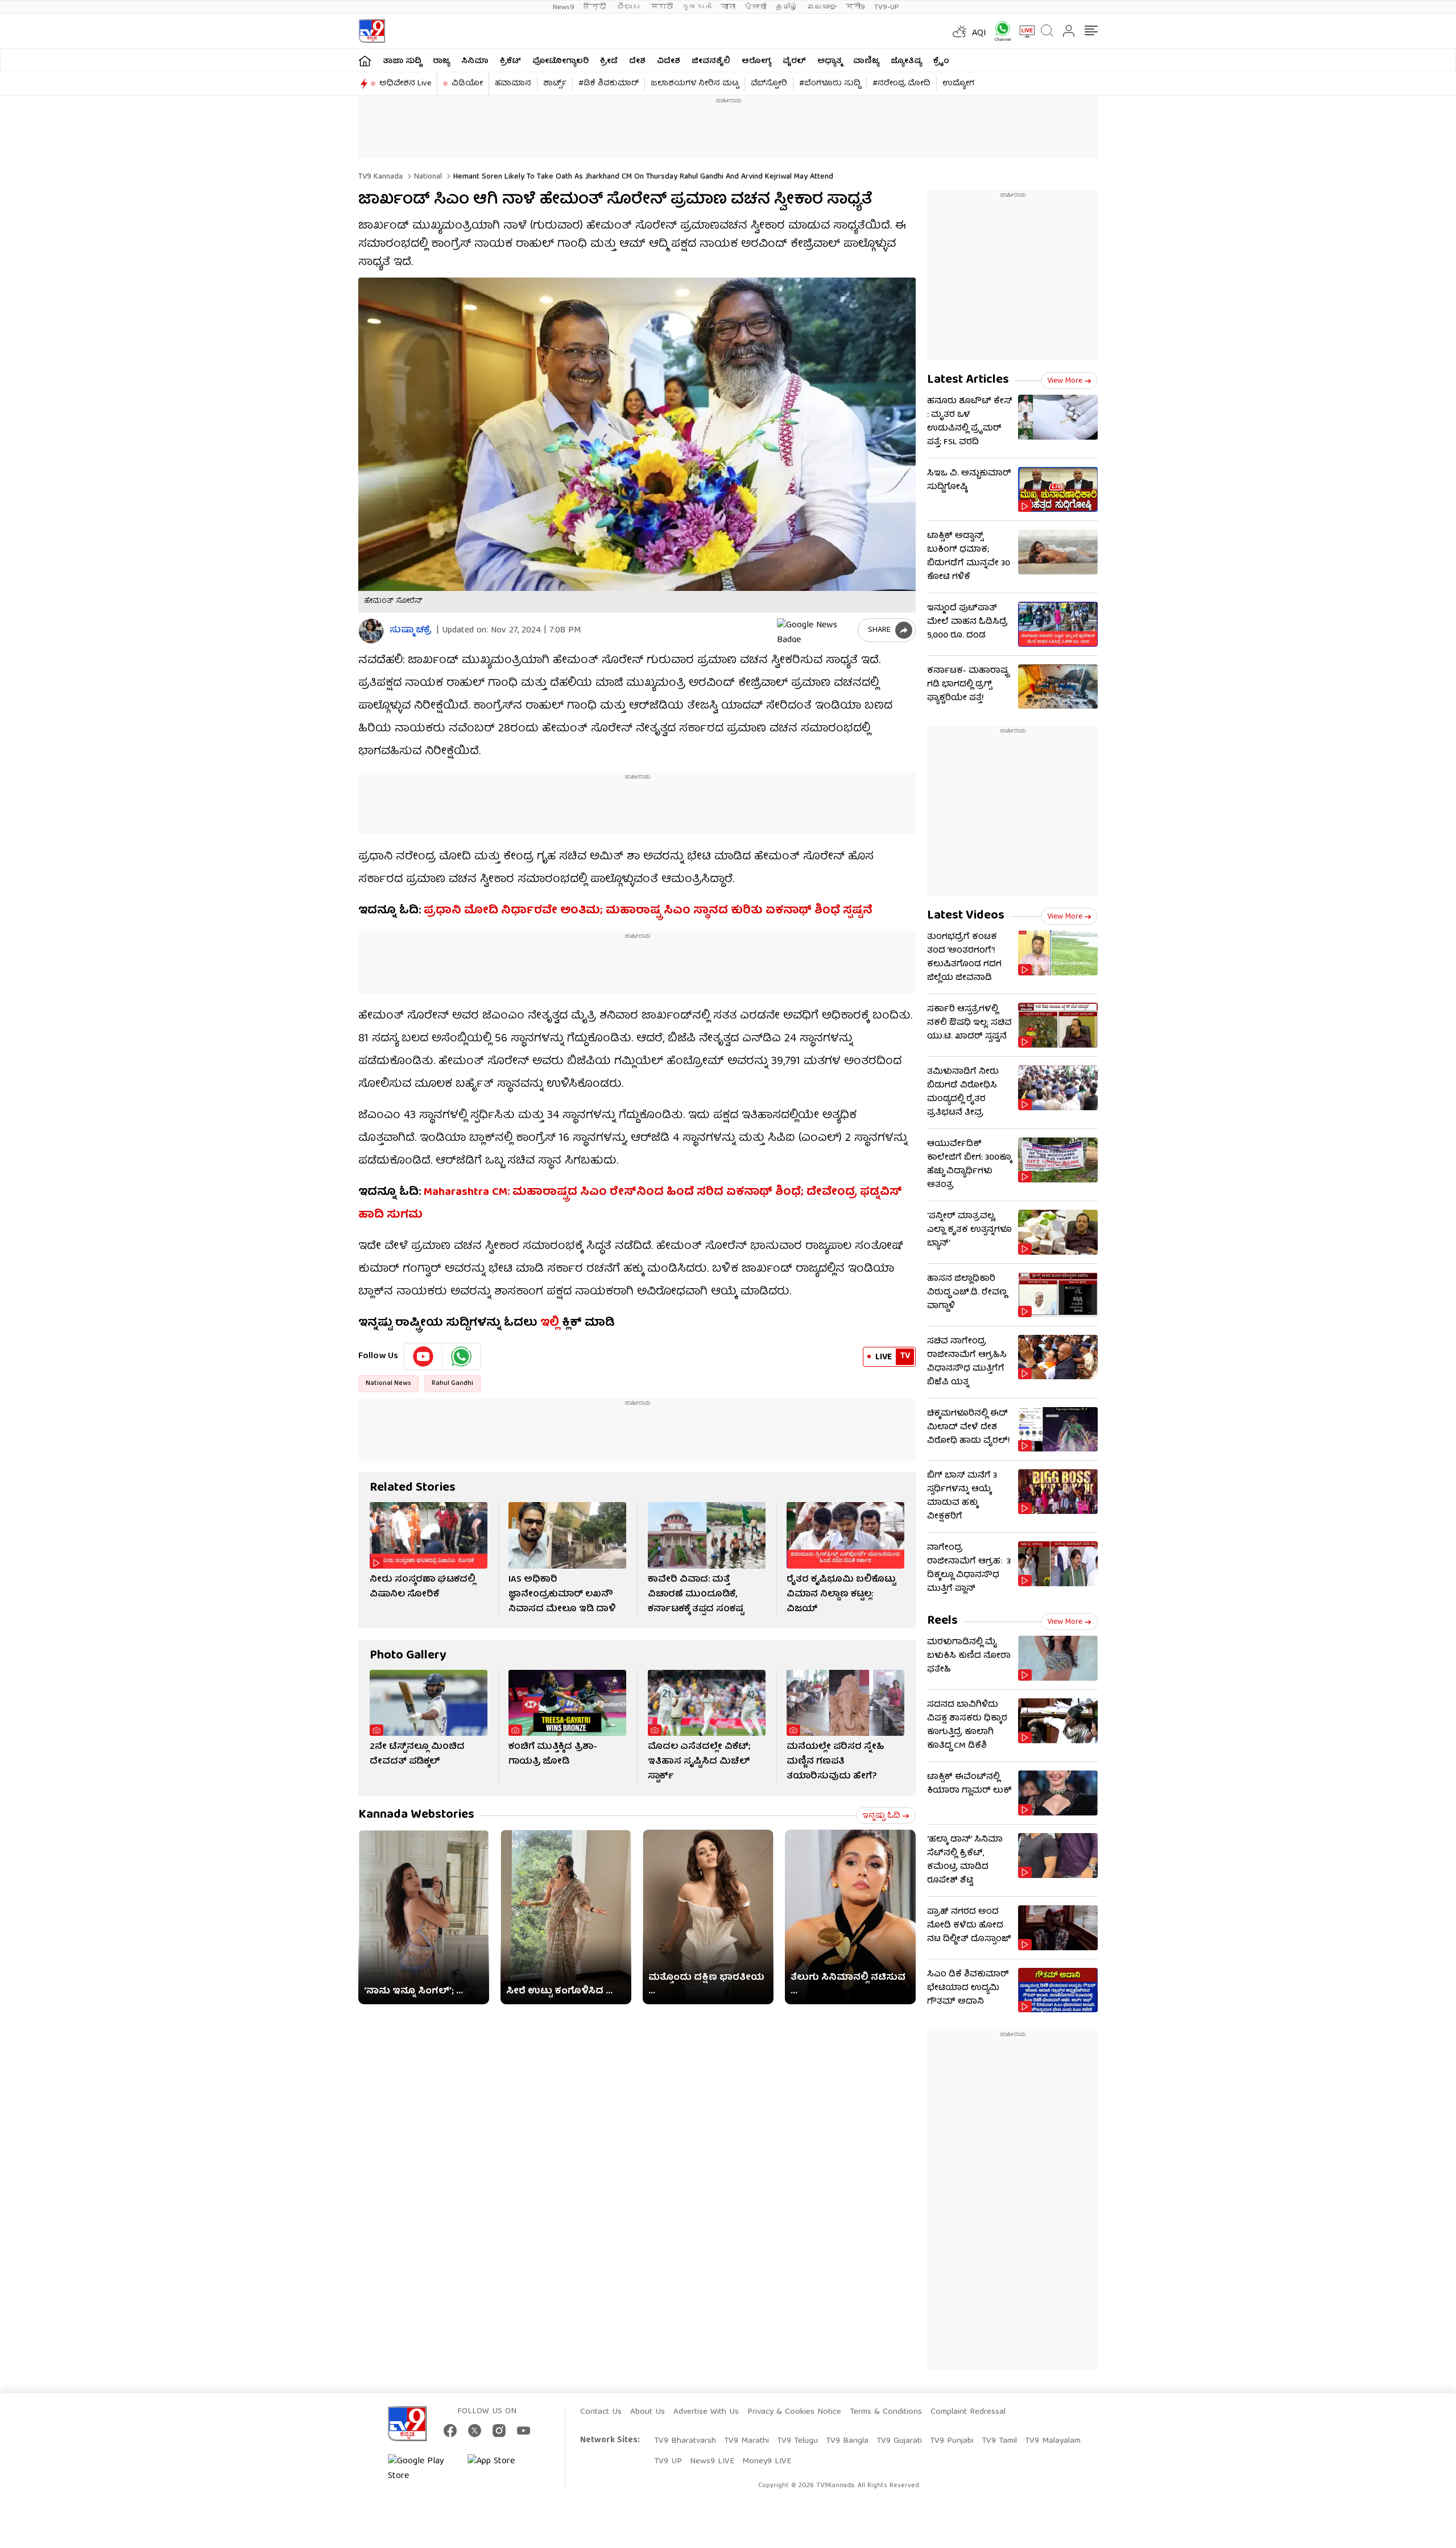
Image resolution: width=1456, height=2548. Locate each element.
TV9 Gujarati (899, 2441)
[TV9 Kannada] (372, 31)
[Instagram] (499, 2431)
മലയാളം (822, 7)
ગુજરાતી (697, 7)
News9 (564, 7)
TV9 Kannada (380, 177)
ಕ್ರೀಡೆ (609, 61)
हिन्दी (596, 7)
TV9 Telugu (797, 2441)
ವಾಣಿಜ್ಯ (866, 61)
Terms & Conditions (886, 2412)
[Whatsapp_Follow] (461, 1356)
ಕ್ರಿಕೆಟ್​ (510, 61)
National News (388, 1383)
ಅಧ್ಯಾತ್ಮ (830, 61)
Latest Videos (966, 916)
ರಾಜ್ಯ (441, 61)
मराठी (662, 7)
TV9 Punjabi (952, 2441)
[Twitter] (475, 2431)
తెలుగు (629, 7)
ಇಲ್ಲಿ (550, 1323)
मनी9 (855, 7)
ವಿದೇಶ (669, 61)
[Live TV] (1023, 31)
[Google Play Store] (422, 2469)
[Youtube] (423, 1356)
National (427, 177)
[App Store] (502, 2469)
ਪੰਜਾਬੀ (756, 7)
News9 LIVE (712, 2462)
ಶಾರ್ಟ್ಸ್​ (555, 84)
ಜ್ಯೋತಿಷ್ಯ (906, 61)
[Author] (371, 631)
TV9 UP (668, 2462)
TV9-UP (887, 7)
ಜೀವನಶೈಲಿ (711, 61)
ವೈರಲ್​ (794, 61)
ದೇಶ (637, 61)
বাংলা (728, 7)
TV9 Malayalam (1053, 2441)
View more (1065, 381)
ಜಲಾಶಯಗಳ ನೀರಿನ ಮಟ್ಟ (695, 84)
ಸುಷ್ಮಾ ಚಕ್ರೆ (410, 631)
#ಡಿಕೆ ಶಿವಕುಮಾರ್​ (609, 84)
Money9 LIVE (767, 2462)
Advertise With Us (706, 2412)
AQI (979, 34)
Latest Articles (968, 380)
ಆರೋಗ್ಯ (756, 61)
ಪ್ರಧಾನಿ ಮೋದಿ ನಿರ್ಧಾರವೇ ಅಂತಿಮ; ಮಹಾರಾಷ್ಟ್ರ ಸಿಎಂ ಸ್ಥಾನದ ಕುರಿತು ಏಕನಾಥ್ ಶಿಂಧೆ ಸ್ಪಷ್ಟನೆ (648, 911)
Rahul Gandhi (452, 1383)
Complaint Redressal (968, 2412)
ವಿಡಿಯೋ (467, 84)
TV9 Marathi (746, 2441)
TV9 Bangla (847, 2441)
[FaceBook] (450, 2431)
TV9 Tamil (999, 2441)
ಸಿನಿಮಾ (475, 61)
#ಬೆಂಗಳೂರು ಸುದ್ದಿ (830, 84)
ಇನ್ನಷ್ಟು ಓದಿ (881, 1816)
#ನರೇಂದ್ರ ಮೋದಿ (901, 84)
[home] (365, 61)
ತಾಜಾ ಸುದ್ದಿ (402, 61)
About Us (648, 2412)
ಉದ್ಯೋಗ (958, 84)
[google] (815, 630)
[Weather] (958, 31)
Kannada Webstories (416, 1815)
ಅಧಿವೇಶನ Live (405, 84)
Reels (942, 1621)
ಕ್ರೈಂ (941, 61)
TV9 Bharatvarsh (685, 2441)
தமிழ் (787, 7)
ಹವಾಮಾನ (513, 84)
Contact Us (601, 2412)
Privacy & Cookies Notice (794, 2412)
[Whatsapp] (999, 31)
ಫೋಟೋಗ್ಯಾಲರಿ (561, 61)
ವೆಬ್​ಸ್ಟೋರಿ (769, 84)
